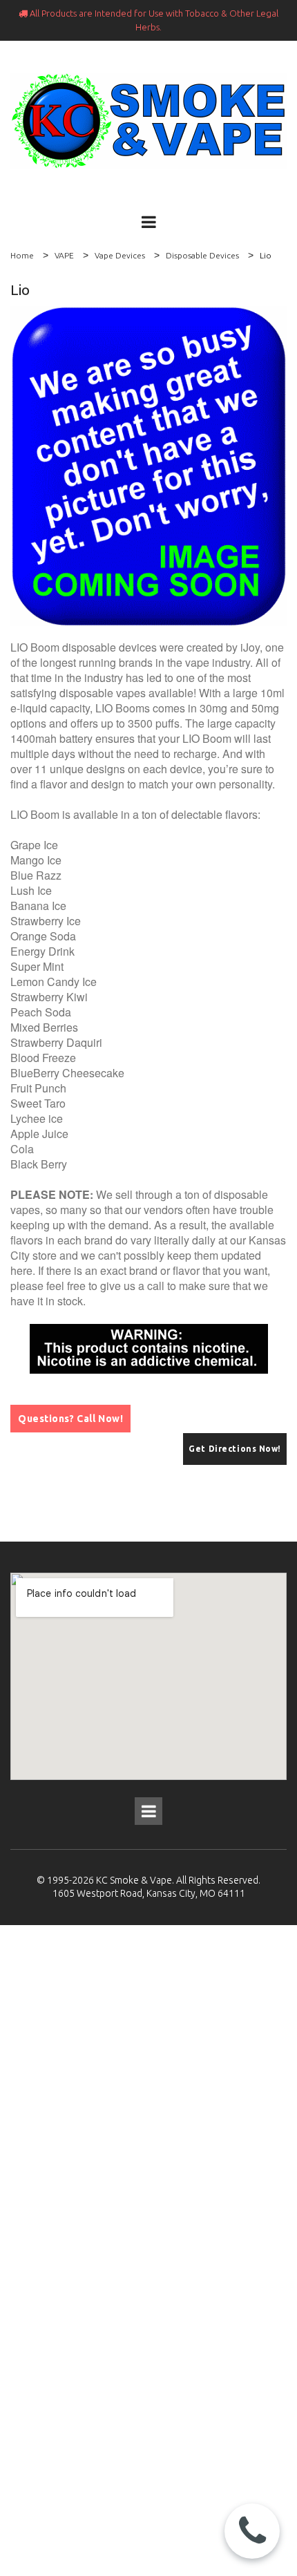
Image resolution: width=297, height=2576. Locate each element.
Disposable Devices (202, 255)
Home (22, 255)
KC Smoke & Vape (134, 1880)
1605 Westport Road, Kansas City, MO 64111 (149, 1893)
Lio (266, 255)
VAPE (64, 255)
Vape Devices (120, 255)
